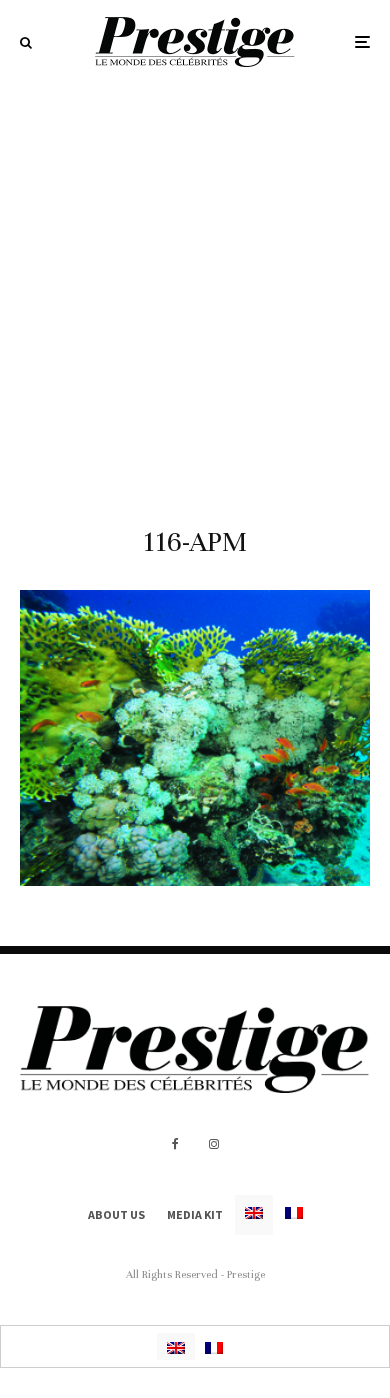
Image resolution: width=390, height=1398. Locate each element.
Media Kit (195, 1214)
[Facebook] (175, 1144)
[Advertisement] (195, 289)
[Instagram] (214, 1144)
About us (116, 1214)
